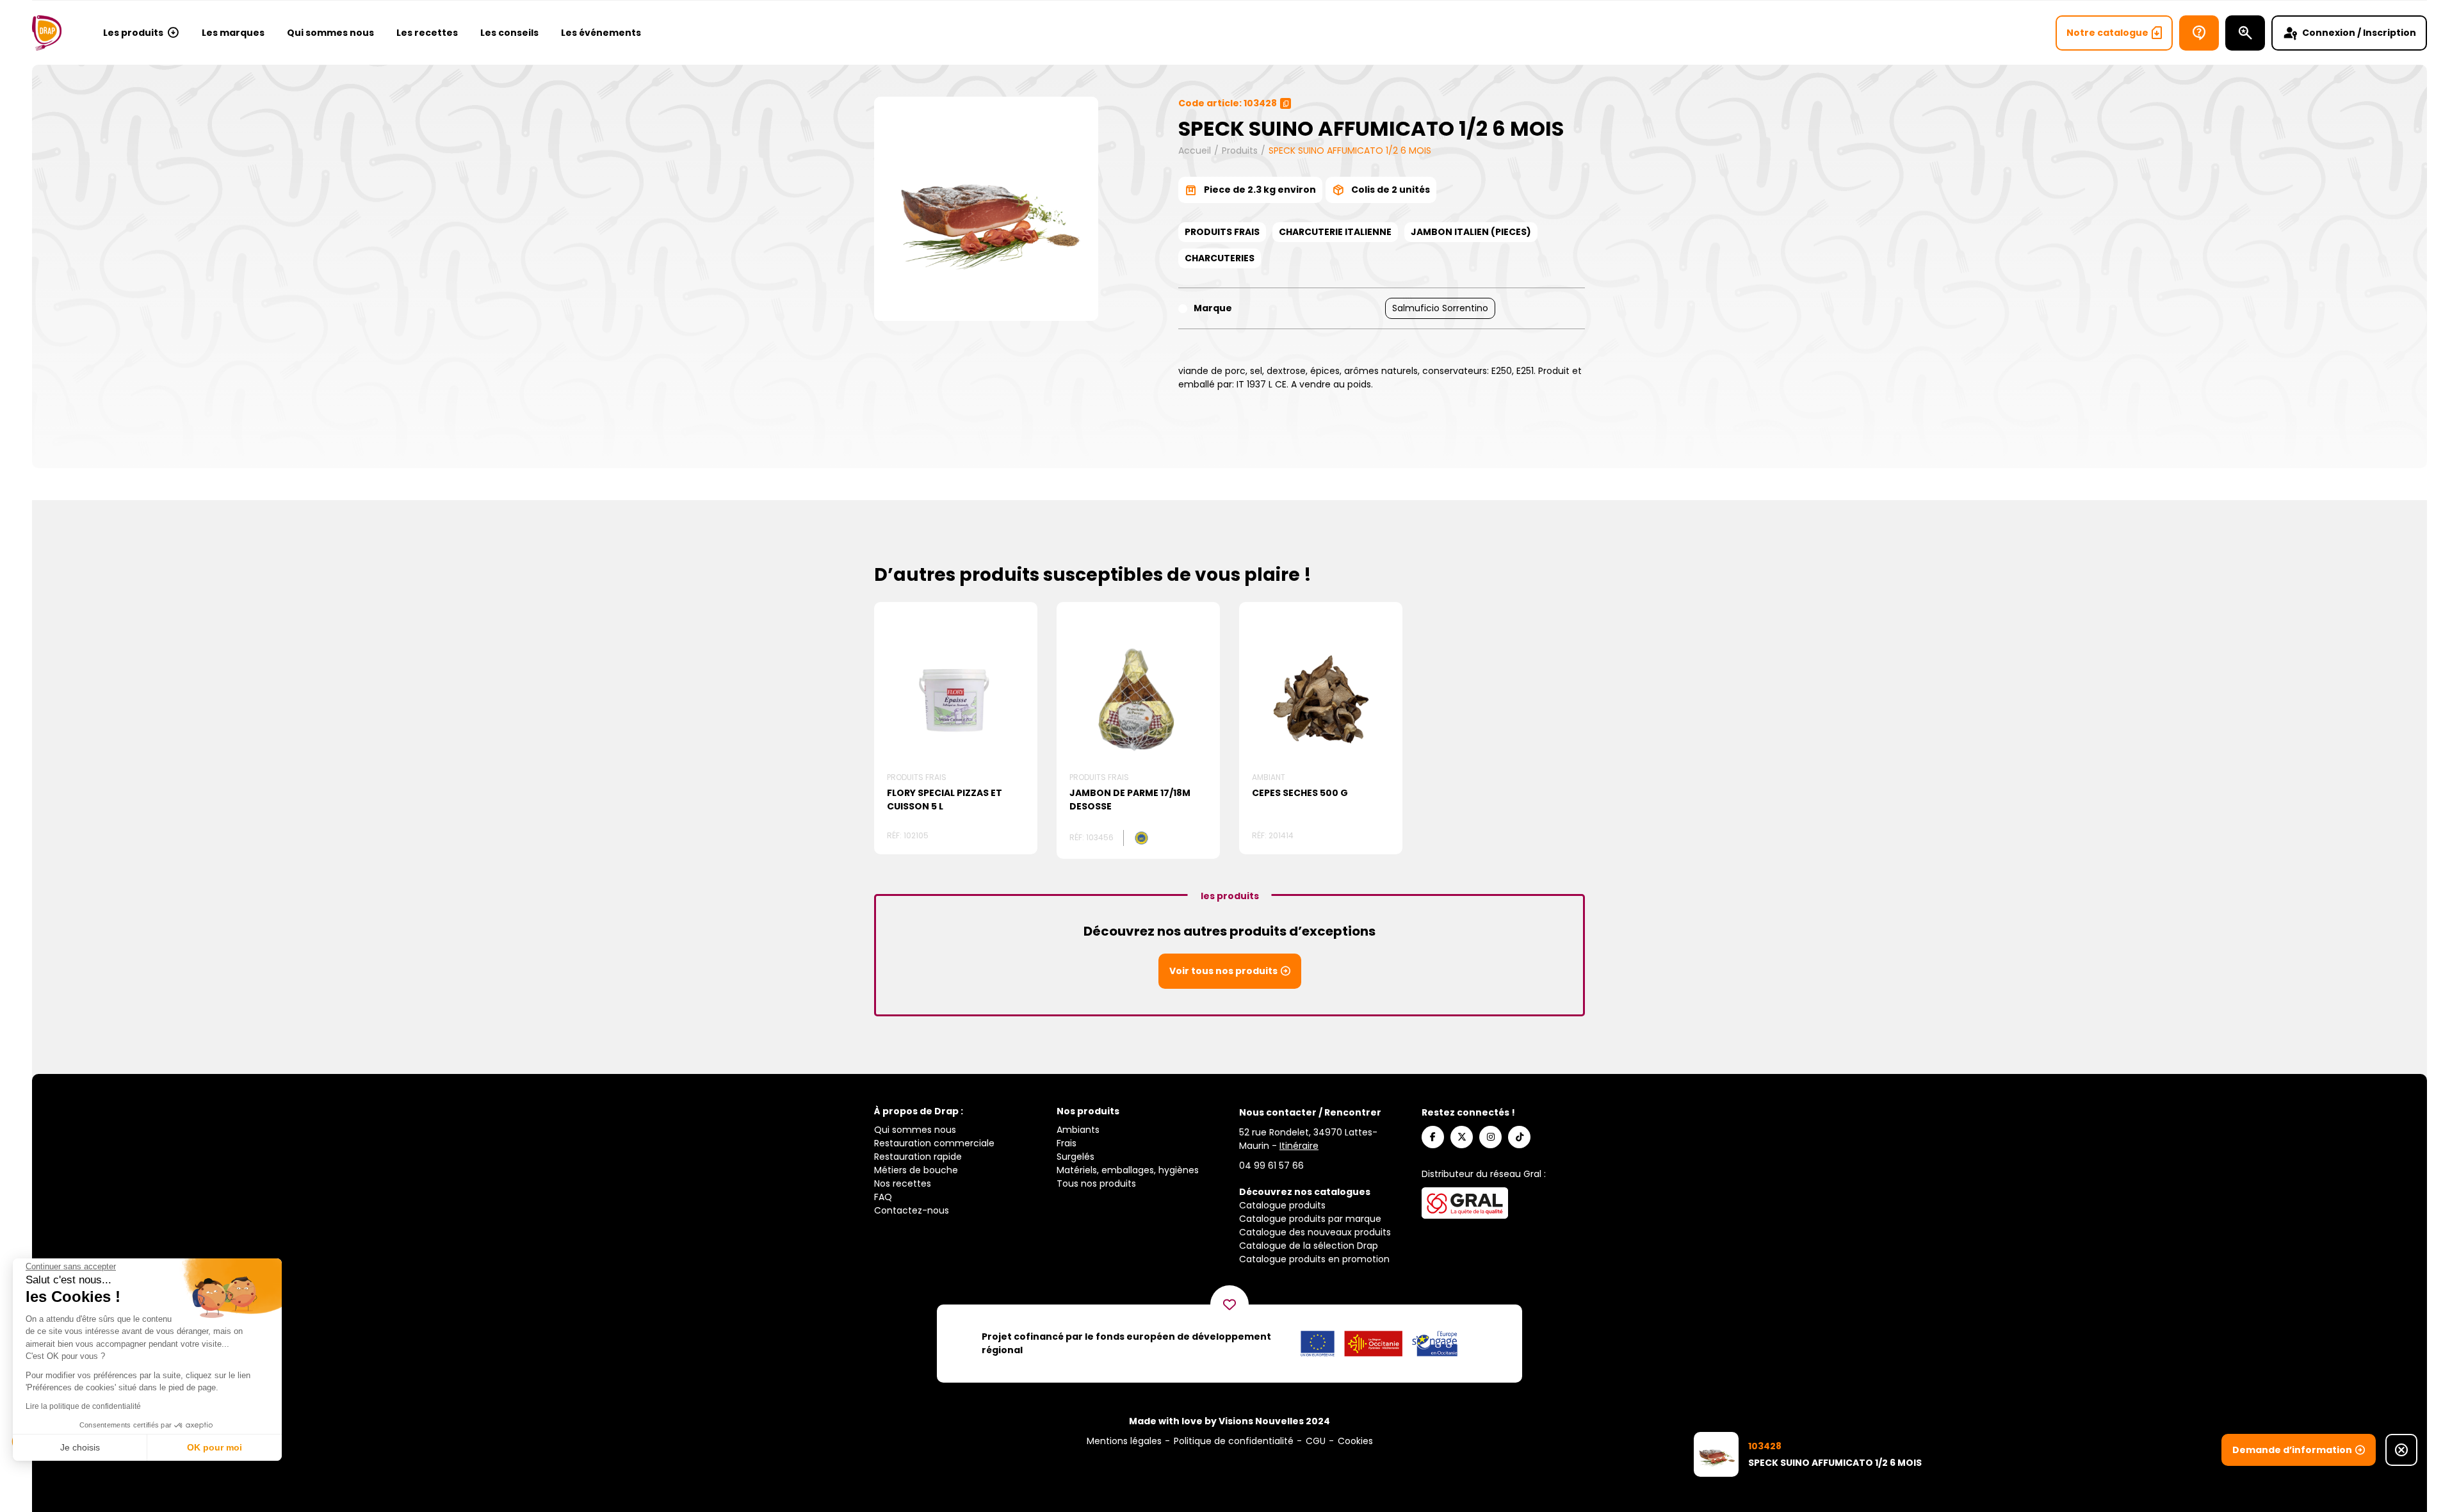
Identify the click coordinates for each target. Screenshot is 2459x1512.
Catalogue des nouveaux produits (1315, 1232)
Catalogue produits (1282, 1205)
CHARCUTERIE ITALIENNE (1335, 232)
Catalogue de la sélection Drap (1309, 1246)
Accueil (1195, 150)
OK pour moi (215, 1447)
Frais (1067, 1143)
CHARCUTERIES (1220, 258)
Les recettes (427, 33)
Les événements (601, 33)
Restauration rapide (918, 1157)
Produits (1240, 150)
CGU (1316, 1441)
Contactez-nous (912, 1210)
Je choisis (80, 1447)
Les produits (133, 33)
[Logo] (47, 33)
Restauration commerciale (934, 1143)
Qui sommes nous (330, 33)
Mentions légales (1124, 1441)
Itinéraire (1299, 1146)
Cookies (1355, 1441)
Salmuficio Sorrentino (1440, 308)
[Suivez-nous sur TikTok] (1519, 1137)
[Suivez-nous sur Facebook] (1433, 1137)
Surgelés (1075, 1157)
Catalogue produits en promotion (1314, 1259)
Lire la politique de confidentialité (83, 1406)
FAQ (883, 1197)
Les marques (233, 33)
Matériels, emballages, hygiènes (1128, 1170)
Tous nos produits (1096, 1183)
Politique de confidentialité (1234, 1441)
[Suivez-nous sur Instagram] (1490, 1137)
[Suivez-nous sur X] (1462, 1137)
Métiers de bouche (916, 1170)
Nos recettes (903, 1183)
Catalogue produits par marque (1310, 1219)
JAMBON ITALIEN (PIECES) (1471, 232)
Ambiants (1078, 1130)
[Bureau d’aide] (2199, 33)
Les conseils (509, 33)
